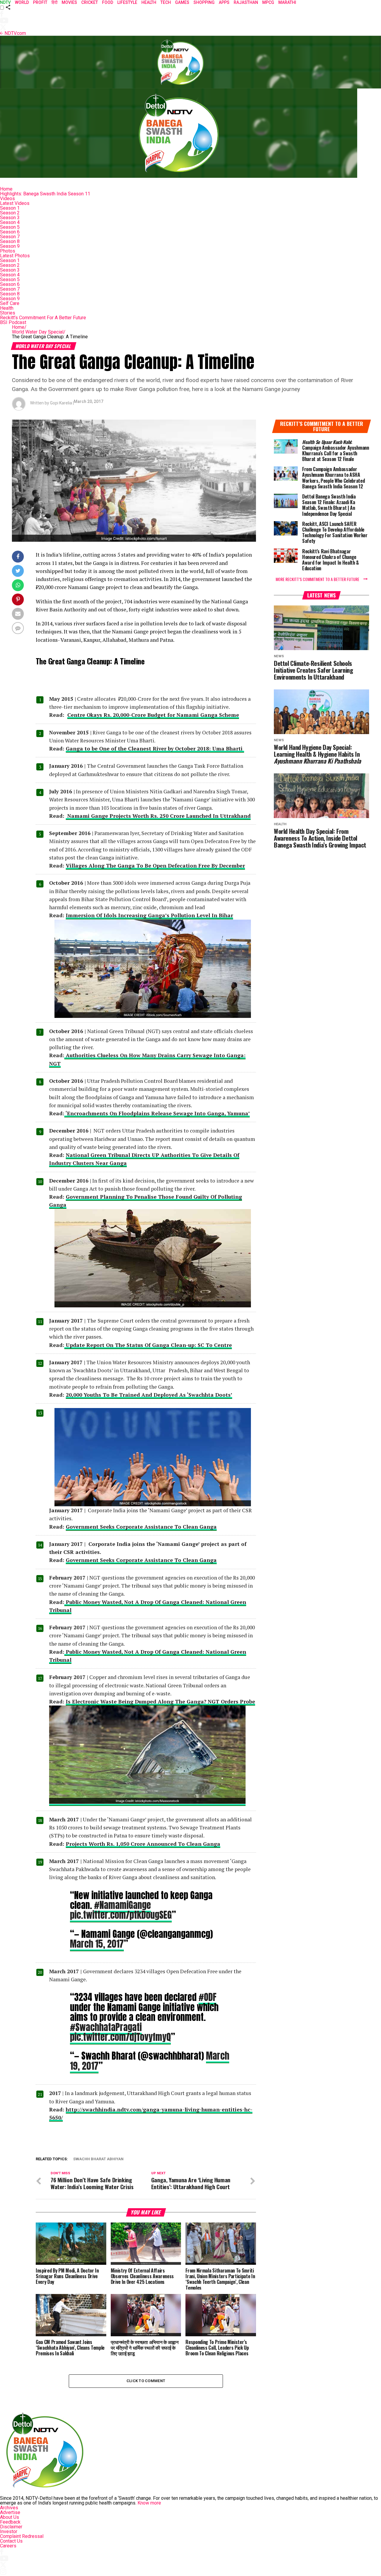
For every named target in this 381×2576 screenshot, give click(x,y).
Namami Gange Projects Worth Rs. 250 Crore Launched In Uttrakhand (158, 816)
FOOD (108, 2)
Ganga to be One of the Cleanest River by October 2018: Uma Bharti (155, 749)
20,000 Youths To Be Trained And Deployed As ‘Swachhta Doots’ (149, 1395)
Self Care (10, 303)
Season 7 (10, 237)
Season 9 (10, 246)
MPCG (268, 2)
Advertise (10, 2512)
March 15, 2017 (97, 1944)
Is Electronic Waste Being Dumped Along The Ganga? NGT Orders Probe (160, 1702)
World (22, 2)
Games (182, 2)
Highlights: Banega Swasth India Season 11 (45, 194)
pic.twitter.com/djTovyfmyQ (120, 2037)
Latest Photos (15, 256)
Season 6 (10, 232)
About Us (10, 2517)
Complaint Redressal (22, 2536)
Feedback (10, 2522)
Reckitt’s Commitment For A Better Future (43, 318)
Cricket (90, 2)
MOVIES (69, 2)
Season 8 (10, 241)
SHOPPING (204, 2)
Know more (149, 2503)
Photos (8, 251)
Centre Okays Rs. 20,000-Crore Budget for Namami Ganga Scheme (153, 715)
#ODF (207, 1997)
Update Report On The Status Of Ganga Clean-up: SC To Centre (148, 1345)
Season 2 (10, 213)
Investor (9, 2531)
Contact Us (11, 2541)
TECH (166, 2)
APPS (224, 2)
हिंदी (54, 2)
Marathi (287, 2)
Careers (8, 2546)
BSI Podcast (13, 322)
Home (6, 189)
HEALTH (149, 2)
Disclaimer (11, 2527)
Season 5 (10, 227)
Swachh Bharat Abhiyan (98, 2159)
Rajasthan (246, 2)
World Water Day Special (39, 332)
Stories (8, 313)
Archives (9, 2508)
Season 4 (10, 222)
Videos (7, 198)
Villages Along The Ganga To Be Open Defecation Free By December (155, 866)
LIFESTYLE (127, 2)
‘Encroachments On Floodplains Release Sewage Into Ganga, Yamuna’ (157, 1113)
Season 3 (10, 218)
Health (7, 308)
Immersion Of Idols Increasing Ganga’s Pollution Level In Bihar (149, 915)
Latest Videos (15, 203)
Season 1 (10, 208)
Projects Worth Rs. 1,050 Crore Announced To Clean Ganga (143, 1844)
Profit (40, 2)
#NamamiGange (122, 1905)
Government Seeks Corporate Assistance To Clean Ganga (141, 1527)
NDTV (5, 2)
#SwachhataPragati (106, 2027)
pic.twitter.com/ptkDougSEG (121, 1915)
